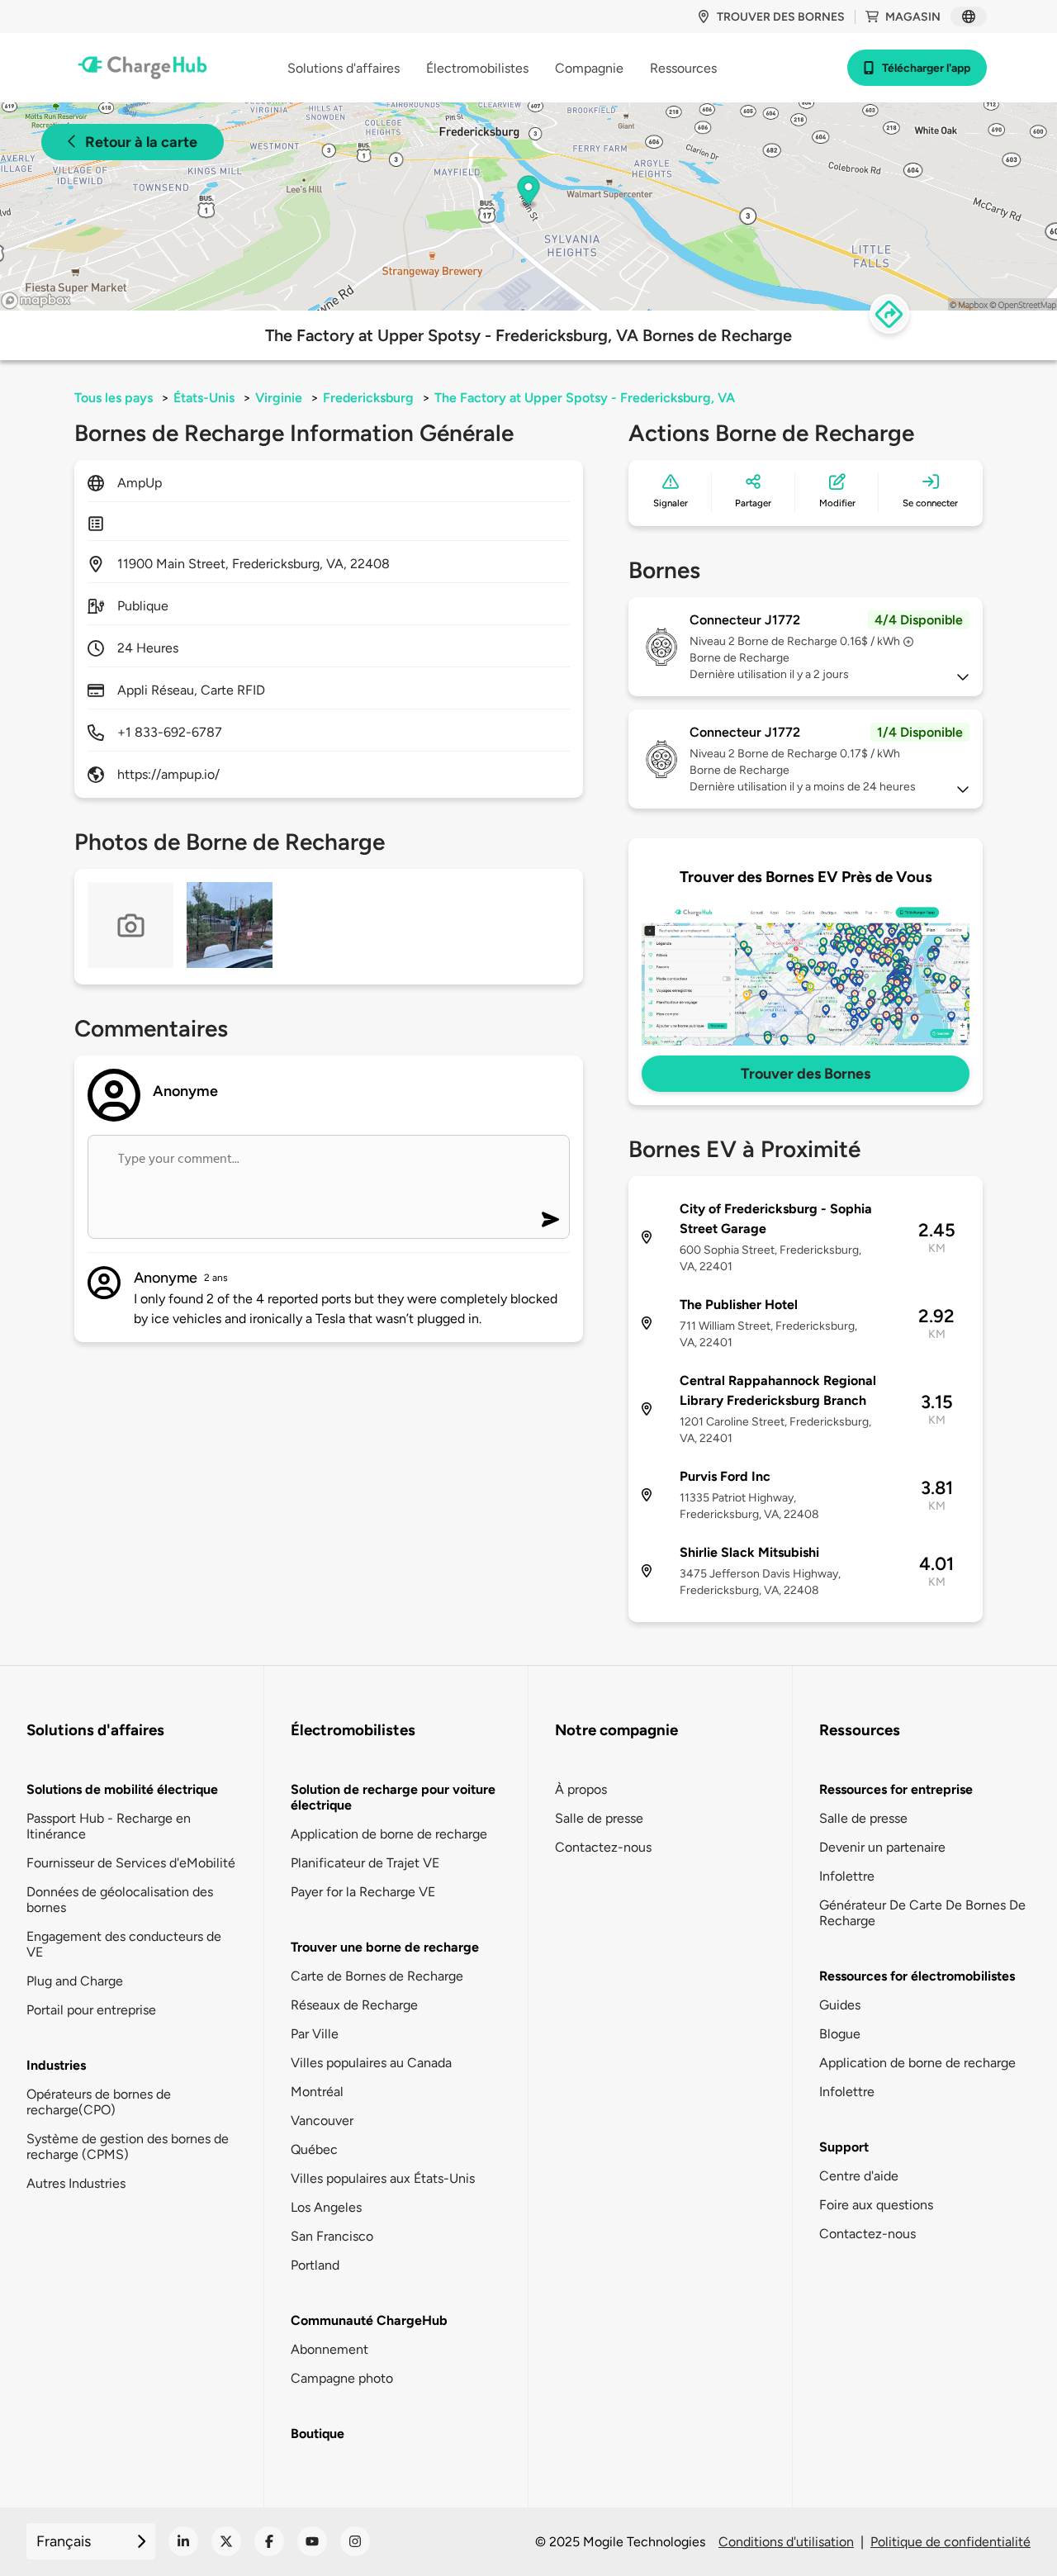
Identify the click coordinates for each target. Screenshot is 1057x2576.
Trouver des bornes (781, 17)
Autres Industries (76, 2183)
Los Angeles (326, 2207)
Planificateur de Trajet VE (365, 1863)
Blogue (840, 2034)
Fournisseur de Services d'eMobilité (131, 1863)
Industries (56, 2065)
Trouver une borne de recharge (385, 1947)
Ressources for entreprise (896, 1789)
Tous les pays (114, 398)
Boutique (318, 2434)
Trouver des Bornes (806, 1074)
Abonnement (329, 2349)
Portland (315, 2265)
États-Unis (204, 398)
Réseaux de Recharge (354, 2005)
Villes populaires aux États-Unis (383, 2178)
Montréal (317, 2092)
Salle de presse (599, 1818)
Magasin (913, 17)
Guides (840, 2005)
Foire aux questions (876, 2205)
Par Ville (315, 2034)
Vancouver (322, 2121)
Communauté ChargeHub (369, 2320)
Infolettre (847, 1876)
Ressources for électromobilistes (917, 1976)
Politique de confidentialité (950, 2542)
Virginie (279, 398)
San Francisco (332, 2236)
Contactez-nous (603, 1847)
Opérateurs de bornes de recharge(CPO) (99, 2102)
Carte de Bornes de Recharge (377, 1976)
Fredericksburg (368, 398)
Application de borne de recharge (389, 1834)
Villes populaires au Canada (371, 2063)
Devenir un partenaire (882, 1847)
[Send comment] (550, 1219)
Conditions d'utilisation (786, 2542)
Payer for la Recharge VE (363, 1892)
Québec (314, 2149)
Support (844, 2147)
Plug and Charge (75, 1981)
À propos (581, 1789)
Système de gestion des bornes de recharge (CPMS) (128, 2147)
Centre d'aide (859, 2176)
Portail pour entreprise (91, 2010)
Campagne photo (342, 2378)
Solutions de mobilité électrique (122, 1789)
